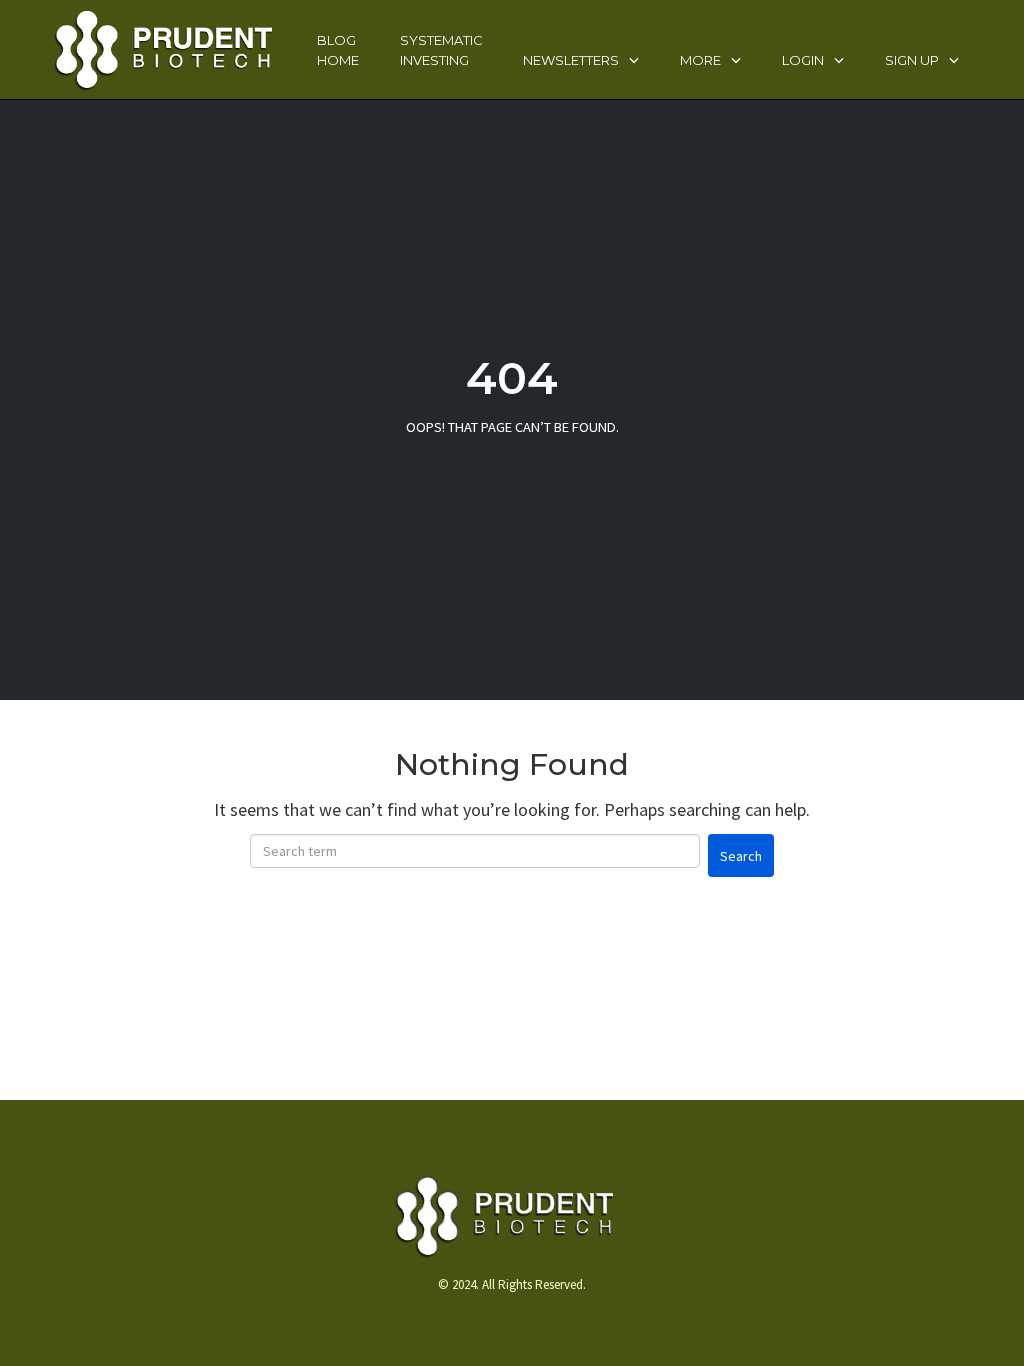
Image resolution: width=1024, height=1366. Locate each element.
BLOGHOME (338, 50)
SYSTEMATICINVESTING (441, 50)
